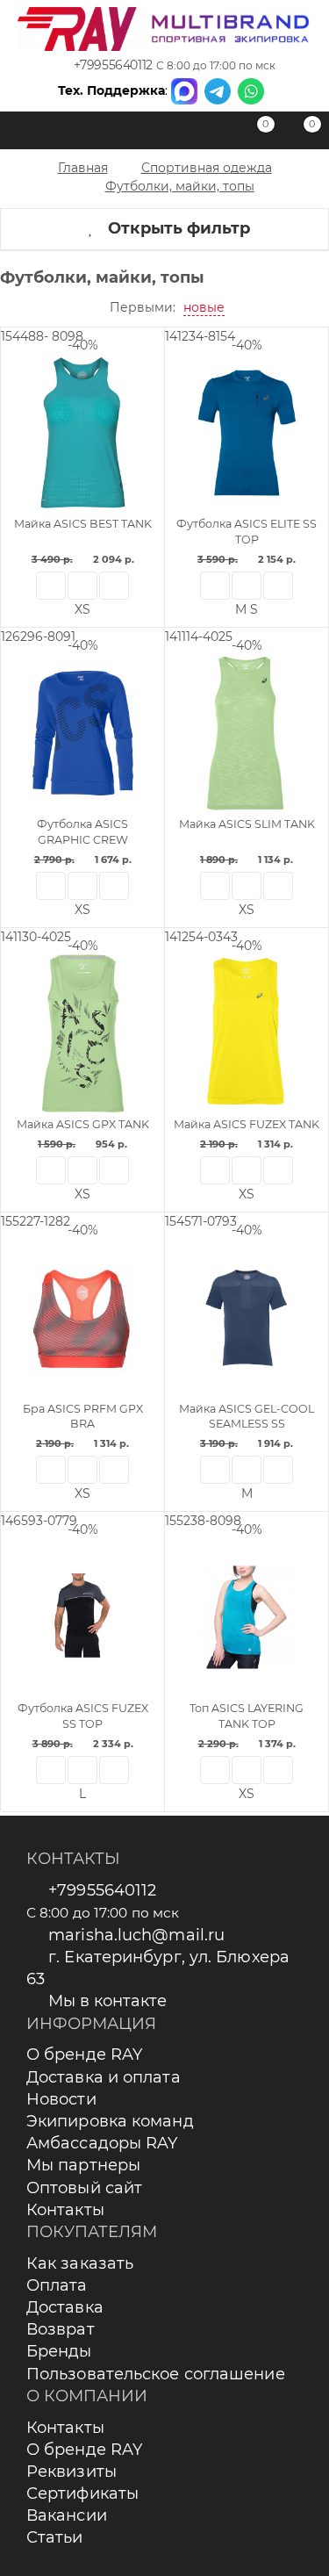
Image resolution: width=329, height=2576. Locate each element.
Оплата (57, 2285)
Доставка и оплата (104, 2077)
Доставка (65, 2307)
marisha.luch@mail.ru (136, 1935)
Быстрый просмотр (51, 586)
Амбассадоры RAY (102, 2143)
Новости (61, 2099)
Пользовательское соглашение (156, 2374)
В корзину (114, 586)
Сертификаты (82, 2493)
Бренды (59, 2351)
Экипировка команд (110, 2121)
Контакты (65, 2210)
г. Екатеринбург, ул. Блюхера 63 (158, 1968)
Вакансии (67, 2515)
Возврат (61, 2329)
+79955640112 (113, 65)
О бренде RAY (84, 2054)
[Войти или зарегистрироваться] (211, 133)
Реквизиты (72, 2472)
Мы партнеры (83, 2165)
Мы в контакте (107, 2001)
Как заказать (80, 2263)
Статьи (55, 2537)
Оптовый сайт (84, 2188)
